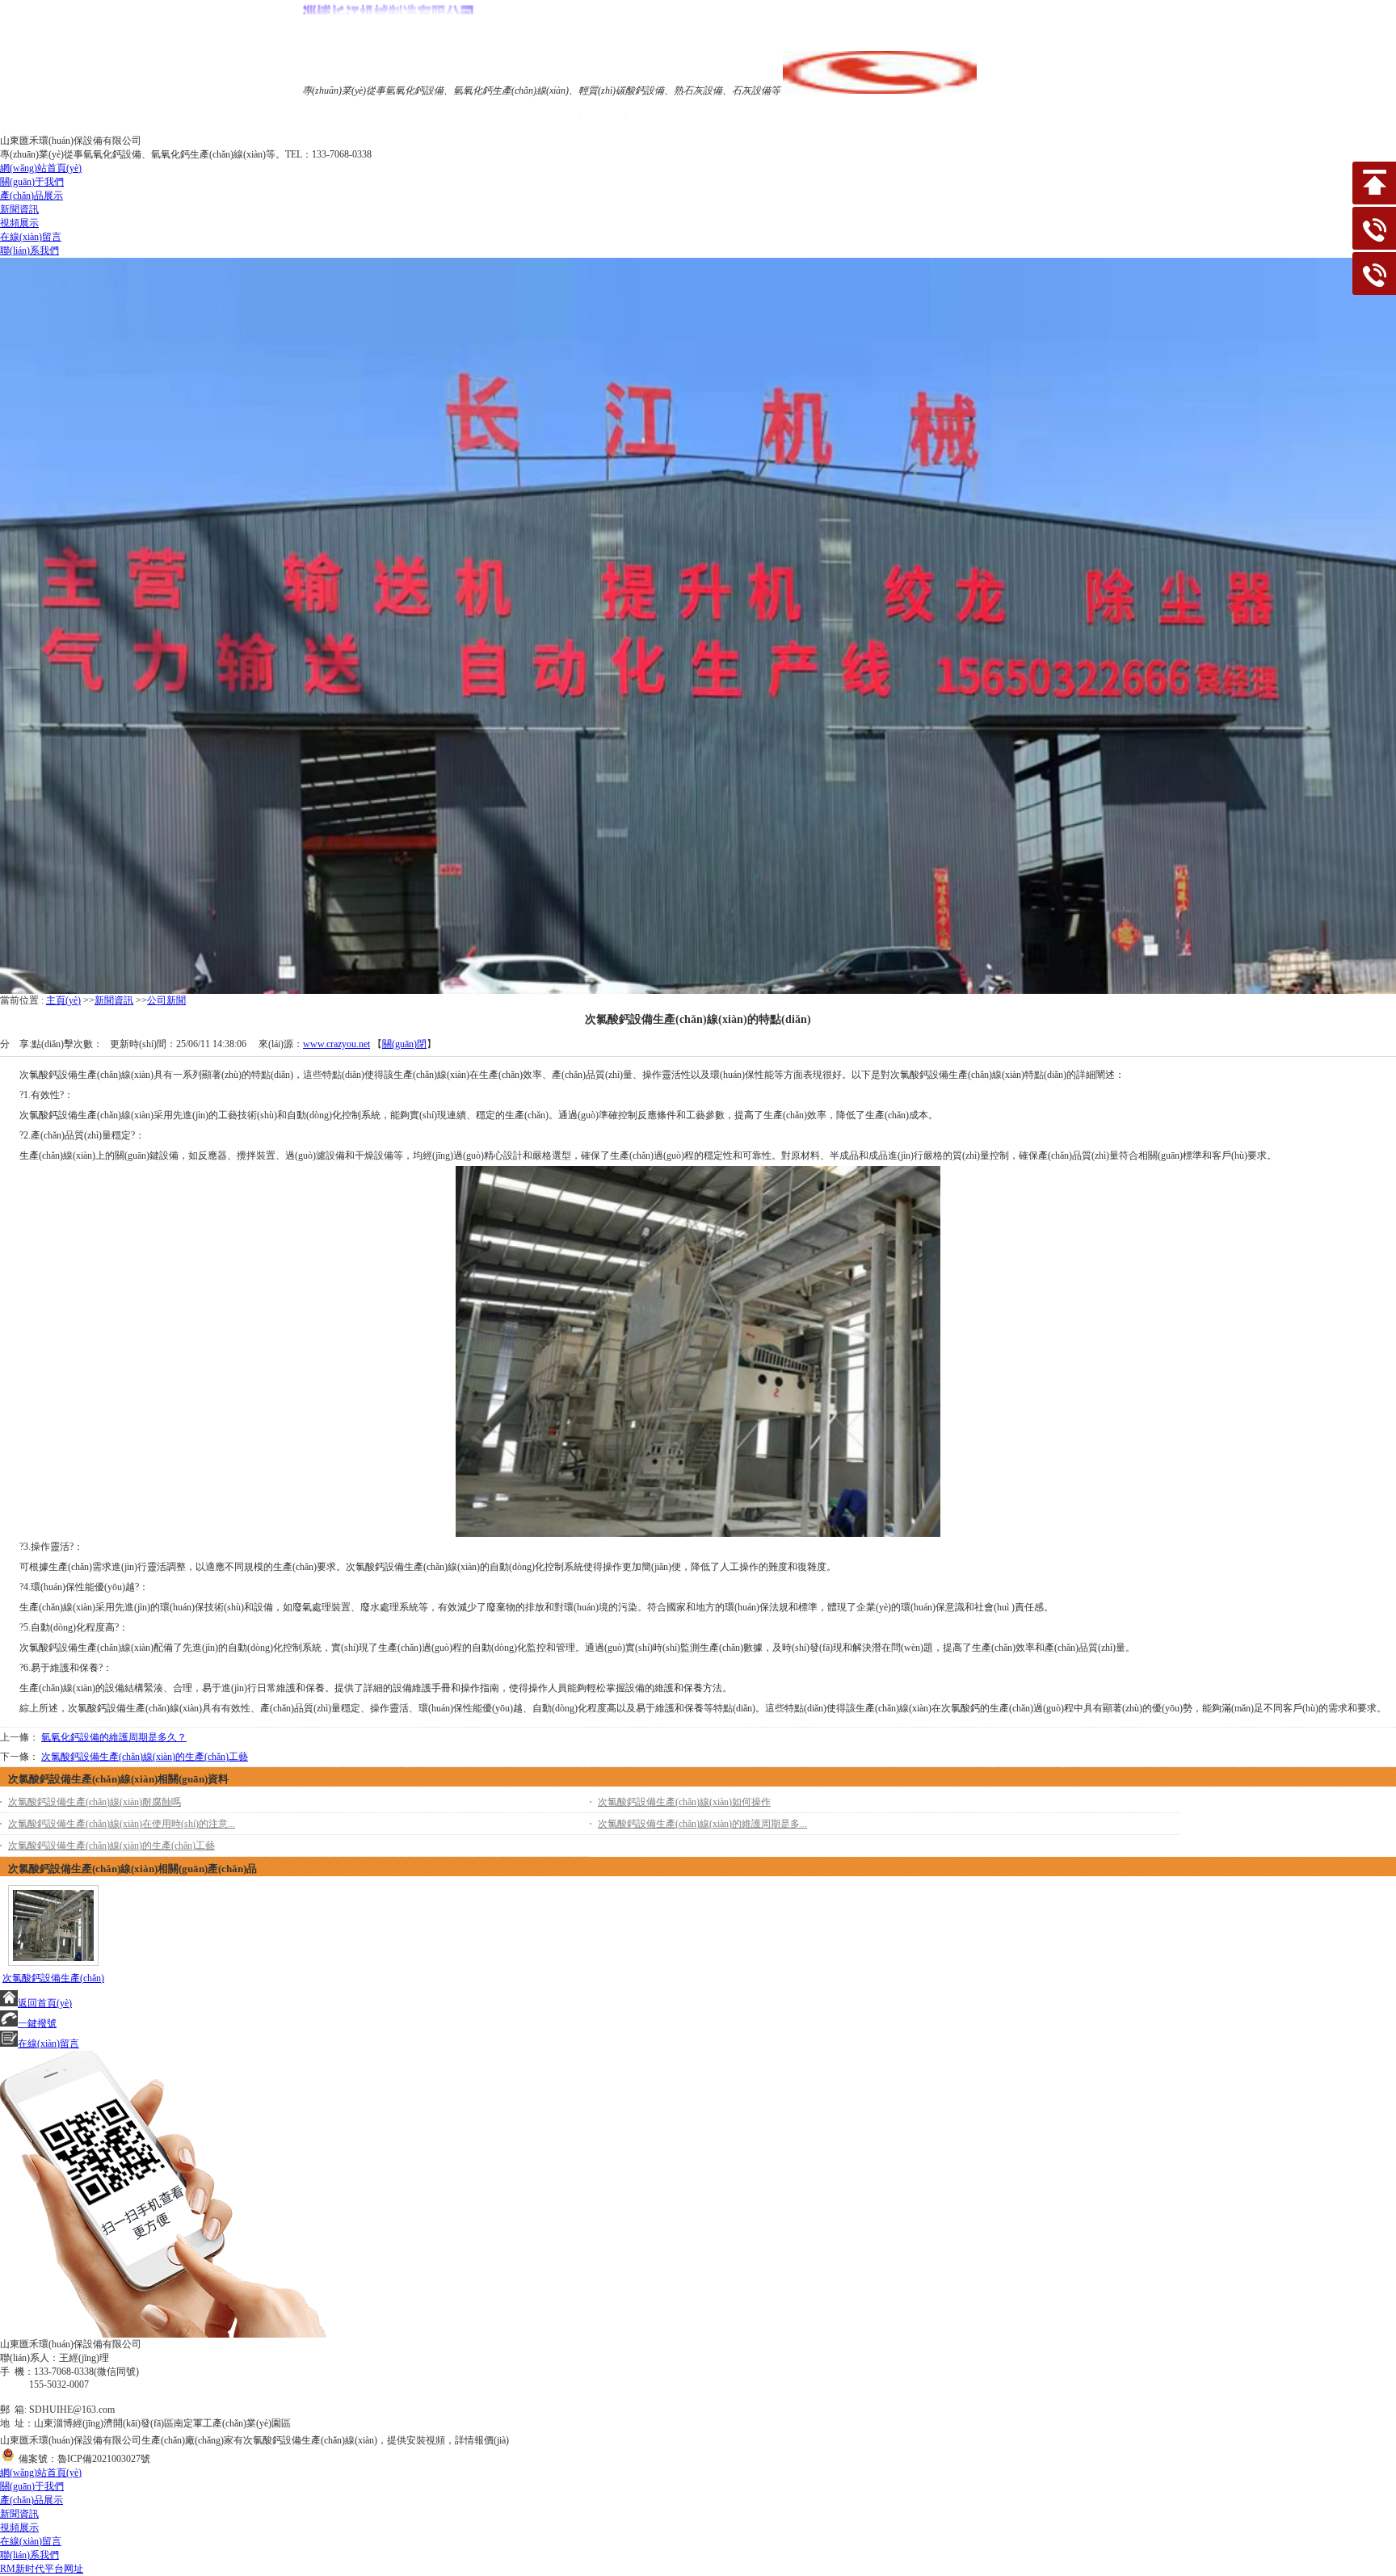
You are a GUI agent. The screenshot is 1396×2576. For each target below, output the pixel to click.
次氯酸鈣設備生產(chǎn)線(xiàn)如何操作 (684, 1802)
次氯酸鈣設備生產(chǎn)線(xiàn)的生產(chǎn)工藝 (145, 1757)
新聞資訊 (114, 1000)
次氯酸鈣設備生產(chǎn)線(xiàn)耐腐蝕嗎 (95, 1802)
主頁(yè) (63, 1000)
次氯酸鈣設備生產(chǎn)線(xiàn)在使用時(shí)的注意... (122, 1824)
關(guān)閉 (404, 1044)
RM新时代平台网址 (42, 2569)
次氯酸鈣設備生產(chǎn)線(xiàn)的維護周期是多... (702, 1824)
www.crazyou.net (336, 1044)
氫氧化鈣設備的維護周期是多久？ (114, 1737)
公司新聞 (166, 1000)
